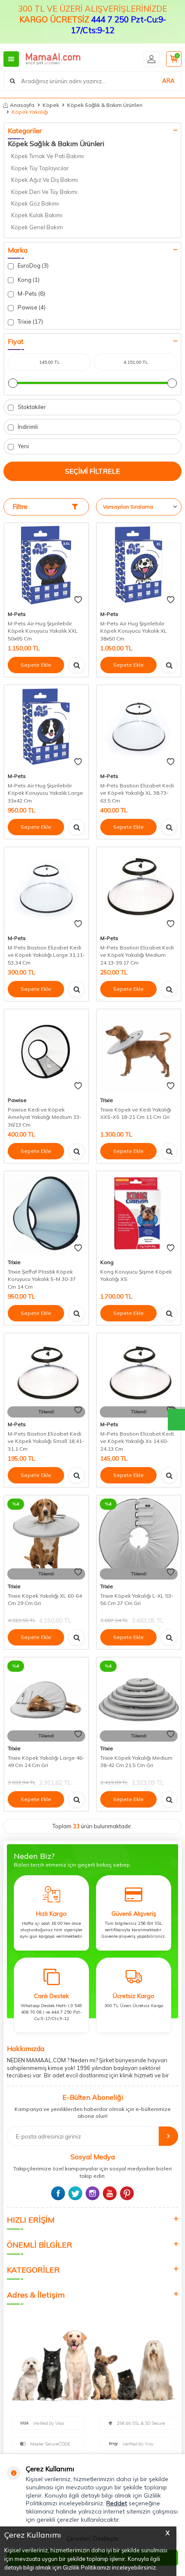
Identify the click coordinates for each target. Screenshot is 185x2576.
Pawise (17, 1100)
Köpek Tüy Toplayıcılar (40, 168)
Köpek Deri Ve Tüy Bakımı (44, 192)
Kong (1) (28, 280)
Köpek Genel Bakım (37, 227)
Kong (107, 1262)
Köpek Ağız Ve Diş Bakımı (45, 180)
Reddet (117, 2503)
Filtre (20, 507)
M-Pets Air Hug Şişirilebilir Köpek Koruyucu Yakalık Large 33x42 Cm (45, 793)
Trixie (107, 1100)
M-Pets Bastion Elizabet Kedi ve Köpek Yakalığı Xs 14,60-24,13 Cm (137, 1441)
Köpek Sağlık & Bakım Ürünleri (105, 105)
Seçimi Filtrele (92, 471)
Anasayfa (22, 105)
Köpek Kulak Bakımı (37, 215)
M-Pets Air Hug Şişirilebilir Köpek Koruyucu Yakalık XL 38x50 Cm (134, 631)
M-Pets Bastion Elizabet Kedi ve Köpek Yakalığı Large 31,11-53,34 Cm (46, 955)
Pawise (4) (31, 307)
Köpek (51, 105)
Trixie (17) (30, 322)
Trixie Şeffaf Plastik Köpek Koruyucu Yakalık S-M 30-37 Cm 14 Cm (42, 1279)
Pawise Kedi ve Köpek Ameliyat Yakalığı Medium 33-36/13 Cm (45, 1117)
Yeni (23, 446)
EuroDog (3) (32, 265)
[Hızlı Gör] (77, 665)
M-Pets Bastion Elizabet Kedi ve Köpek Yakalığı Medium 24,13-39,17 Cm (137, 955)
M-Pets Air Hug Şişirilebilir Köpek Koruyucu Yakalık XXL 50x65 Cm (43, 631)
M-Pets (17, 614)
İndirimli (27, 427)
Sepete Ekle (36, 665)
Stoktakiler (31, 407)
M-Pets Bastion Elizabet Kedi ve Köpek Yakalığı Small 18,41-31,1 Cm (46, 1441)
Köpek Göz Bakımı (35, 203)
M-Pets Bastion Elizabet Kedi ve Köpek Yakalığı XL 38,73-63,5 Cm (137, 793)
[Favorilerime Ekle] (78, 600)
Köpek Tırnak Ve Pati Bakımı (48, 156)
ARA (168, 81)
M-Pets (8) (31, 294)
